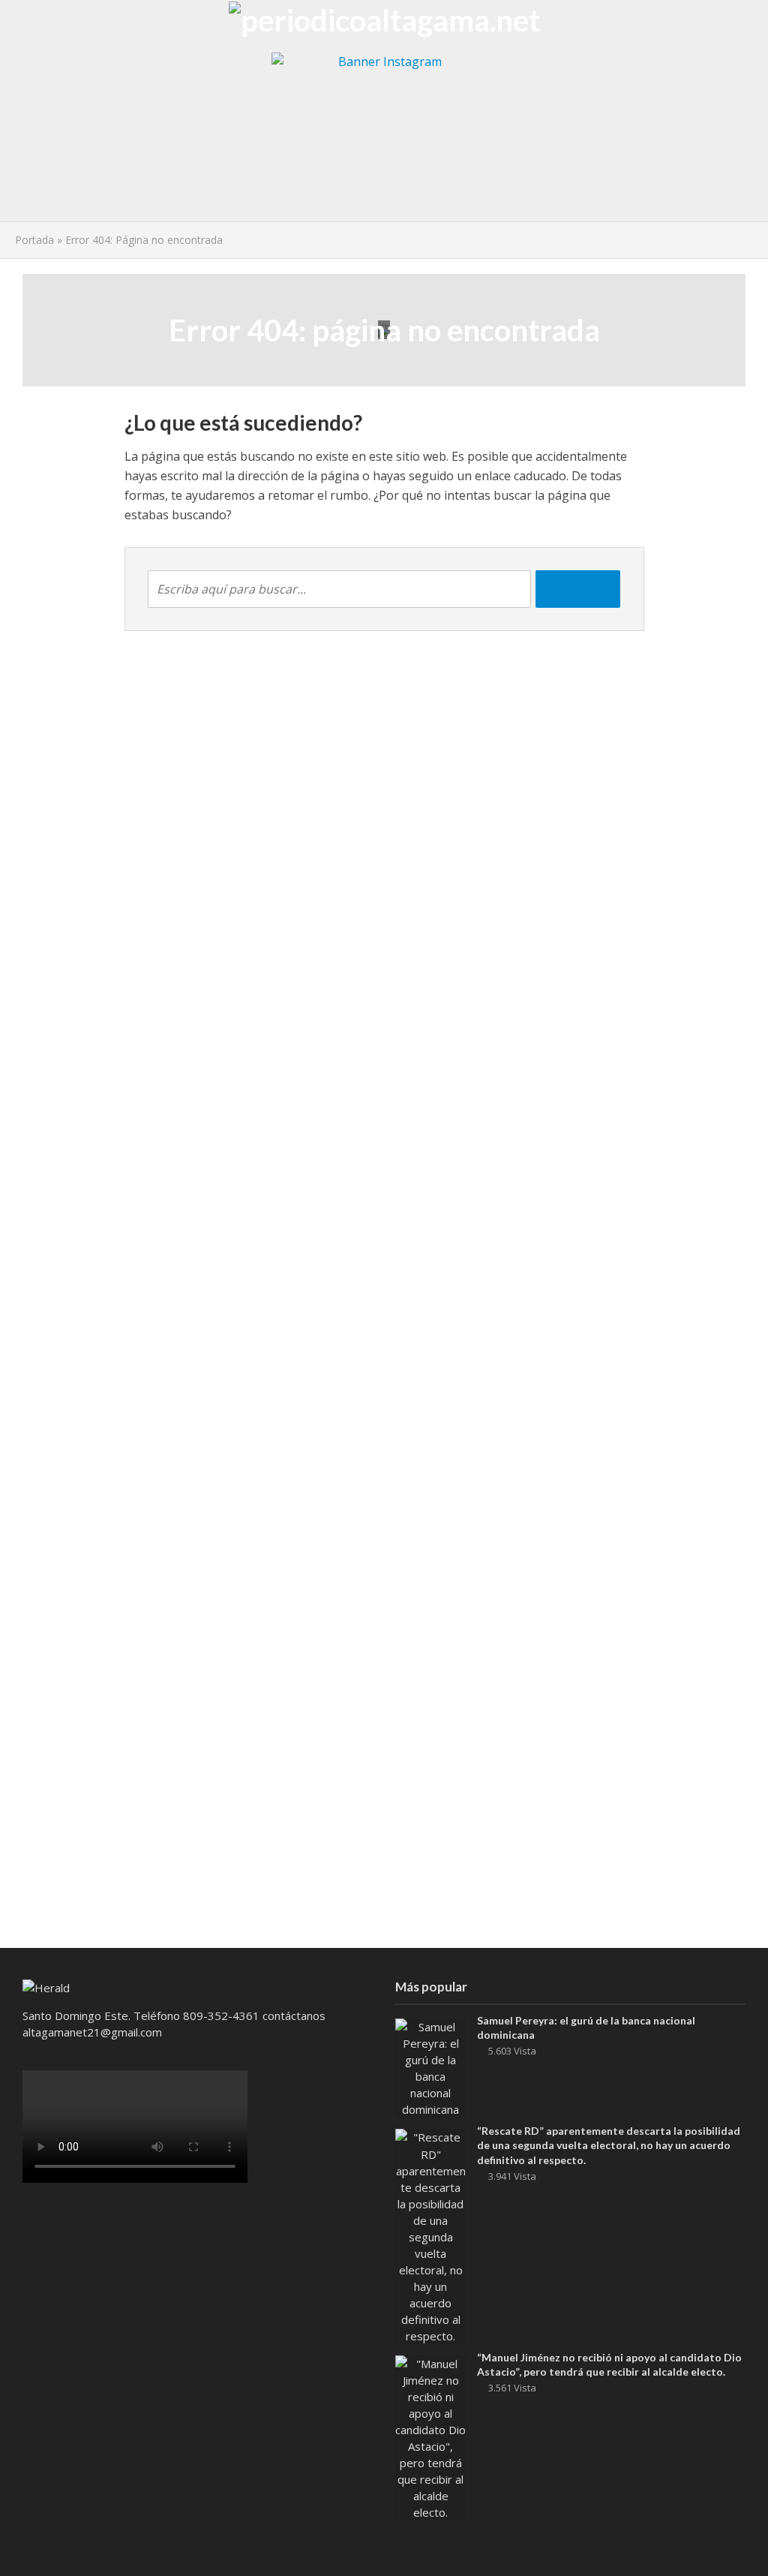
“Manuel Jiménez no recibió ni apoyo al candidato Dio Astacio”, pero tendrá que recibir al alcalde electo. (609, 2364)
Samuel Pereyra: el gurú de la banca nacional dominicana (586, 2027)
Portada (34, 240)
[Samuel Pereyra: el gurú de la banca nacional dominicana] (430, 2067)
